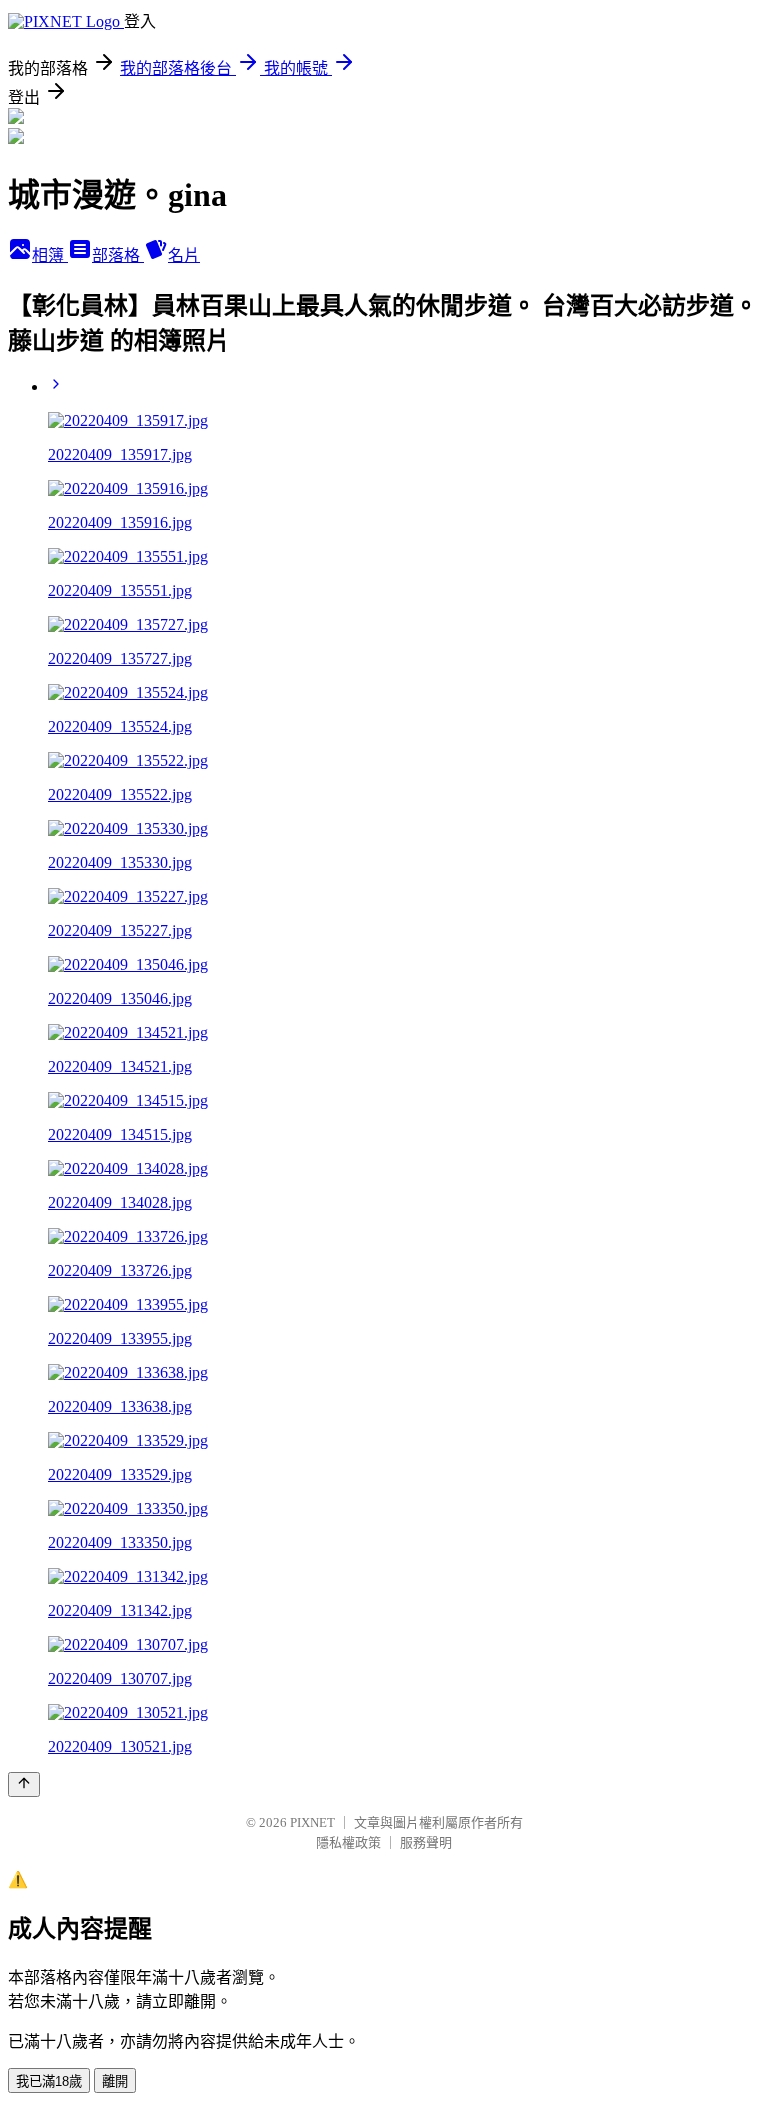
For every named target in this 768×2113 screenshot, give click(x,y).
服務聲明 (426, 1842)
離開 (115, 2081)
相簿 (50, 255)
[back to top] (24, 1784)
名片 (184, 255)
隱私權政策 (348, 1842)
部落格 (118, 255)
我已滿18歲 (49, 2081)
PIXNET (312, 1822)
